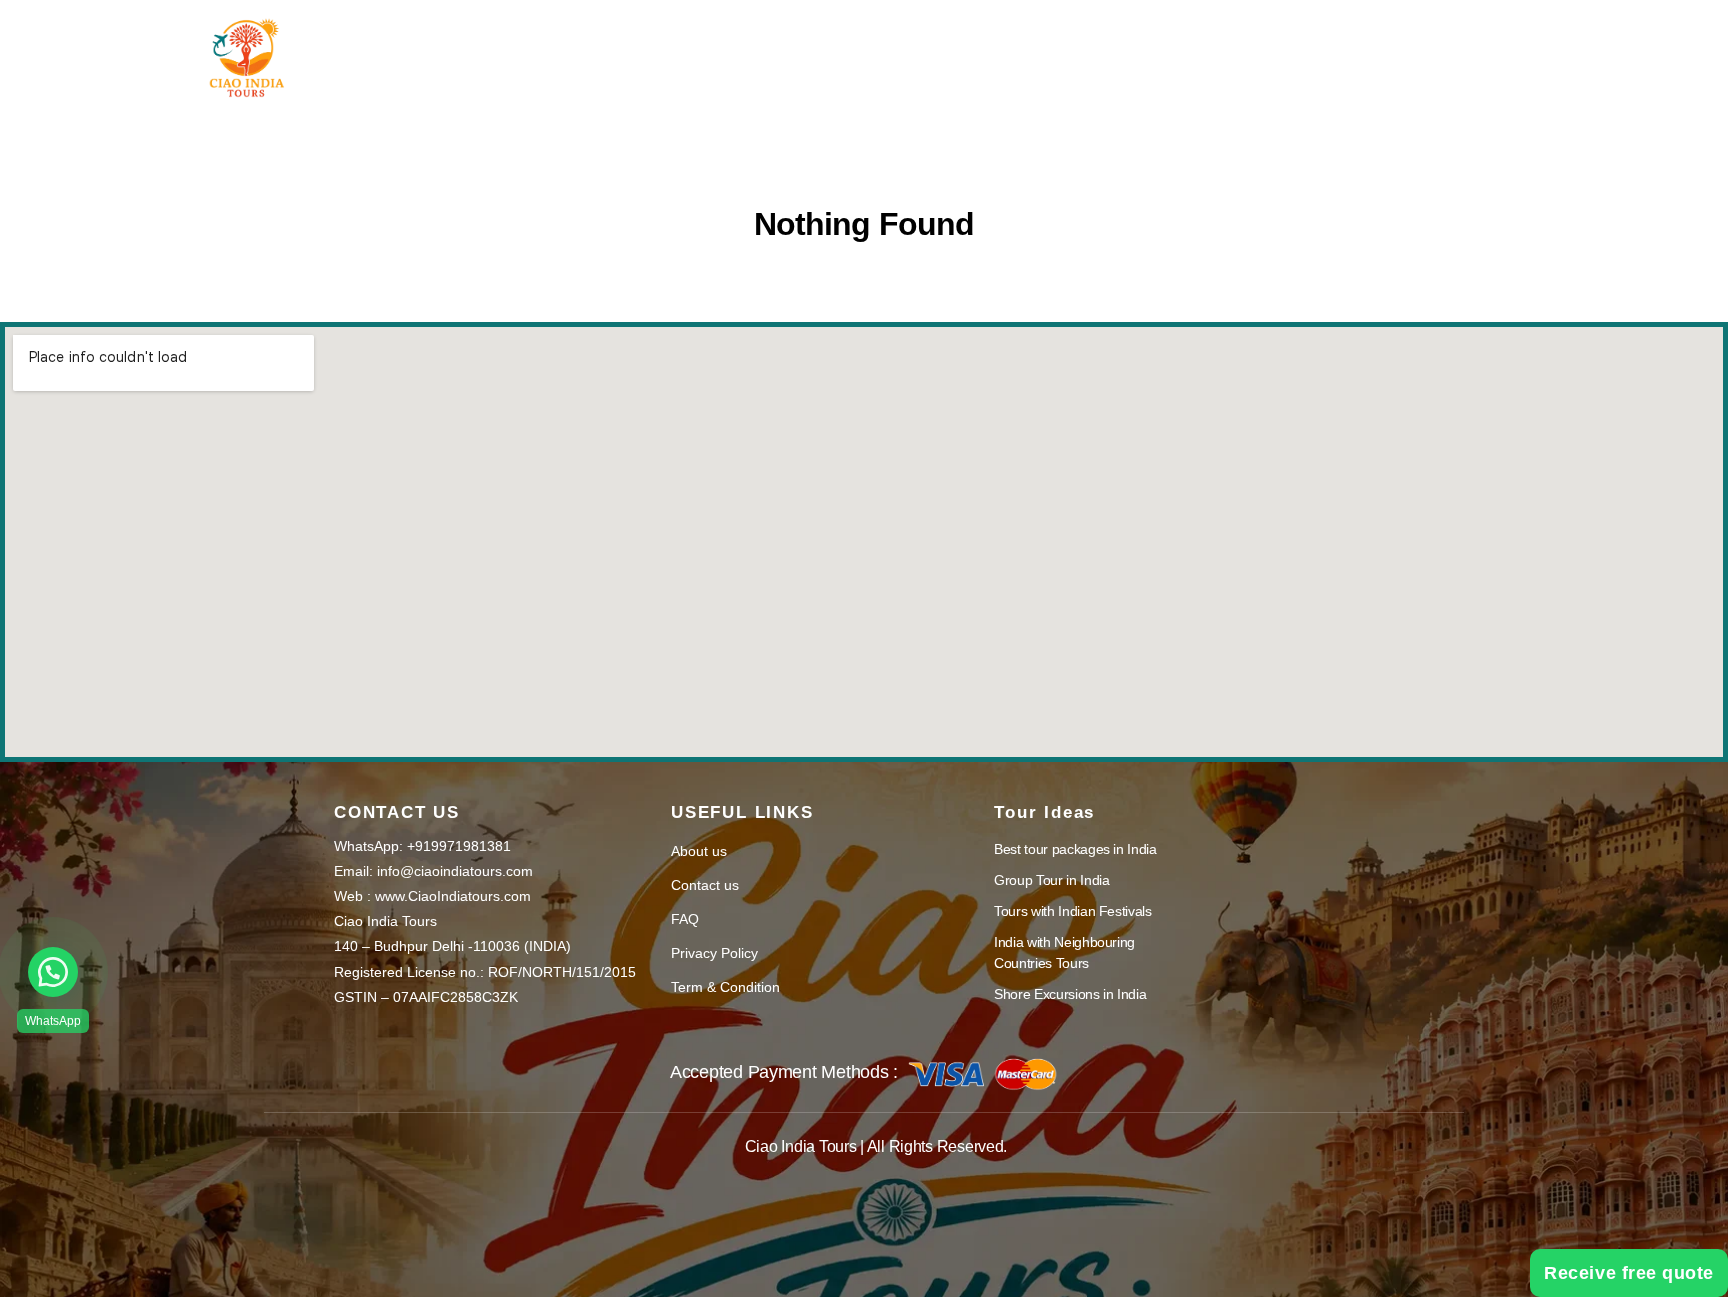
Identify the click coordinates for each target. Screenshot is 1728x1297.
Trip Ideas (682, 42)
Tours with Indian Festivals (1073, 911)
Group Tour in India (1051, 880)
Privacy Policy (714, 953)
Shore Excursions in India (1070, 994)
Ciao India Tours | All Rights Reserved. (876, 1146)
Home (568, 42)
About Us (830, 42)
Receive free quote (1629, 1273)
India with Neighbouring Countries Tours (1064, 952)
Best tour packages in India (1075, 849)
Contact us (705, 885)
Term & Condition (725, 987)
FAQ (685, 919)
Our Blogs (959, 42)
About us (699, 851)
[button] (53, 972)
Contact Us (1095, 42)
